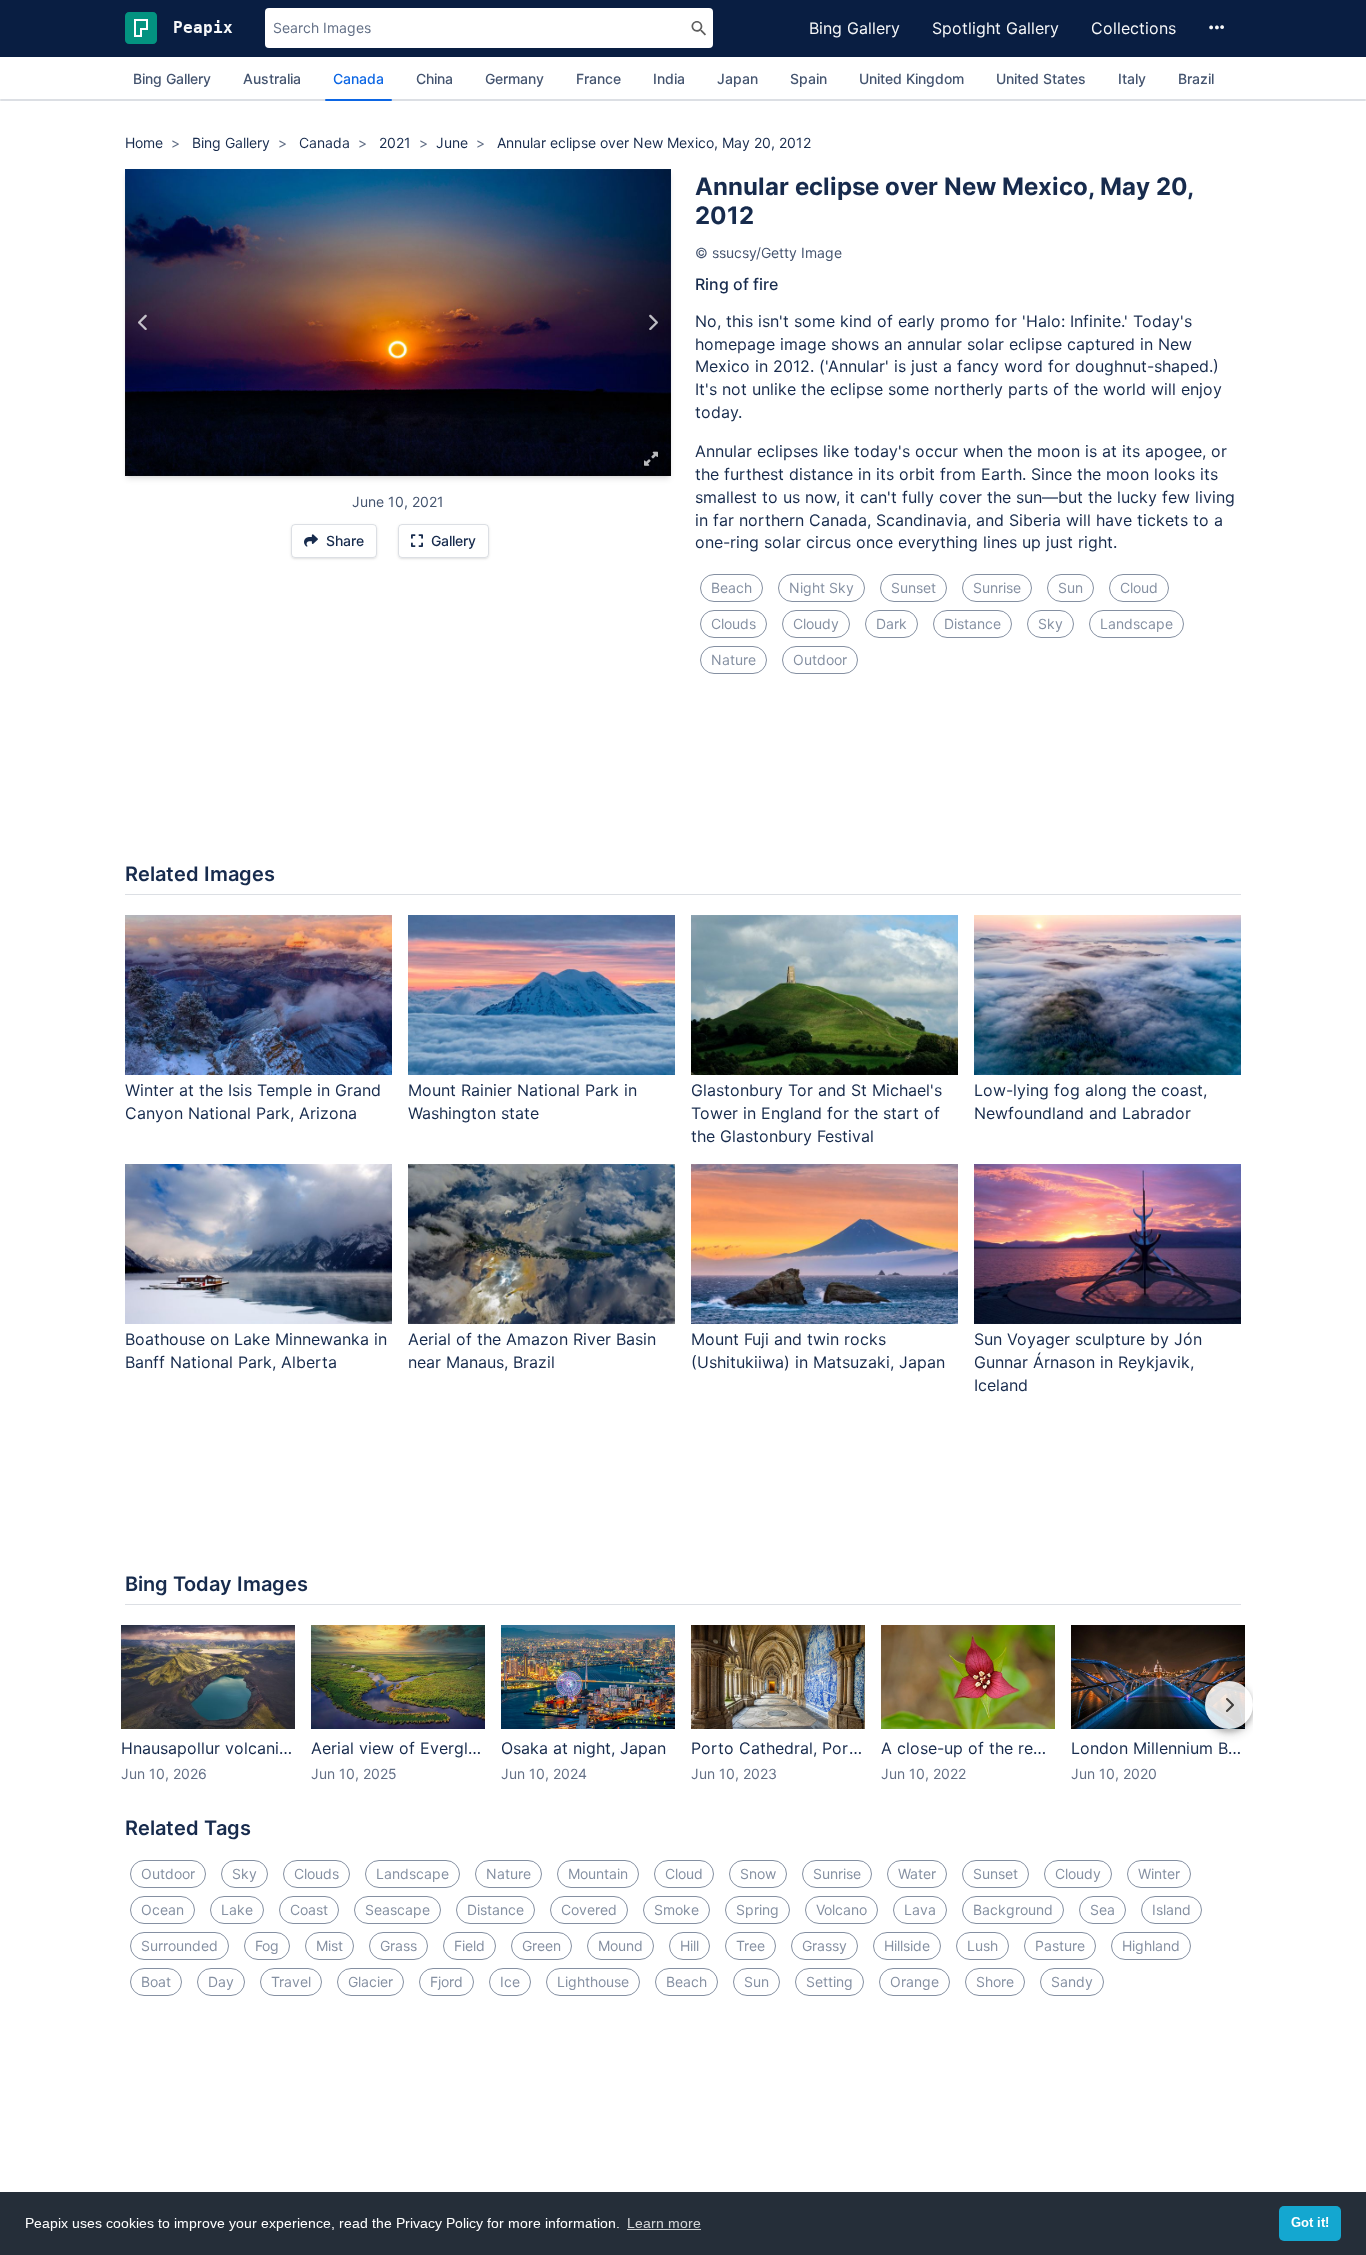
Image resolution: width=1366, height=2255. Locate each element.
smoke (676, 1909)
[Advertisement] (683, 780)
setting (829, 1981)
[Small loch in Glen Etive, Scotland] (652, 323)
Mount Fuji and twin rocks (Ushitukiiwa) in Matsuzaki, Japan (818, 1350)
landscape (1136, 623)
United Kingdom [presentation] (911, 78)
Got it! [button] (1310, 2223)
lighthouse (593, 1981)
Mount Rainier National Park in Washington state (522, 1101)
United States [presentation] (1041, 78)
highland (1151, 1945)
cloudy (816, 623)
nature (733, 659)
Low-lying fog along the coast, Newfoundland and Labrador (1090, 1101)
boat (156, 1981)
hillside (907, 1945)
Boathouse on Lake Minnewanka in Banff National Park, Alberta (256, 1350)
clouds (733, 623)
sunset (913, 587)
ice (510, 1981)
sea (1102, 1909)
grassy (824, 1945)
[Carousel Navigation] (683, 1719)
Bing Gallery (854, 28)
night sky (821, 587)
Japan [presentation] (737, 78)
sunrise (997, 587)
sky (1050, 623)
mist (329, 1945)
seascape (397, 1909)
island (1171, 1909)
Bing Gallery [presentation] (172, 78)
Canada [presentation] (358, 78)
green (541, 1945)
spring (757, 1909)
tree (750, 1945)
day (221, 1981)
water (917, 1873)
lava (920, 1909)
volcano (841, 1909)
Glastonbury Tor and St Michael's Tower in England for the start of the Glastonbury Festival (816, 1113)
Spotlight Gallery (995, 28)
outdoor (820, 659)
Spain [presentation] (808, 78)
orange (914, 1981)
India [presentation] (669, 78)
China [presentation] (434, 78)
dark (891, 623)
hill (689, 1945)
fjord (446, 1981)
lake (237, 1909)
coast (309, 1909)
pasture (1060, 1945)
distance (972, 623)
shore (995, 1981)
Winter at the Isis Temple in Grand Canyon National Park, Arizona (253, 1101)
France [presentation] (598, 78)
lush (982, 1945)
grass (398, 1945)
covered (589, 1909)
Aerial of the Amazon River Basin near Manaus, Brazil (532, 1350)
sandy (1072, 1981)
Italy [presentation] (1132, 78)
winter (1159, 1873)
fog (267, 1945)
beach (731, 587)
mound (620, 1945)
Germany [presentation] (514, 78)
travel (291, 1981)
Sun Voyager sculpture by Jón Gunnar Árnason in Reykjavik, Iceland (1088, 1362)
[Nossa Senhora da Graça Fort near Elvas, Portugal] (143, 323)
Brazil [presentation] (1196, 78)
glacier (370, 1981)
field (469, 1945)
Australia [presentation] (272, 78)
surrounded (179, 1945)
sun (1070, 587)
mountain (598, 1873)
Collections (1133, 28)
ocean (162, 1909)
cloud (1139, 587)
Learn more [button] (664, 2223)
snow (758, 1873)
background (1013, 1909)
